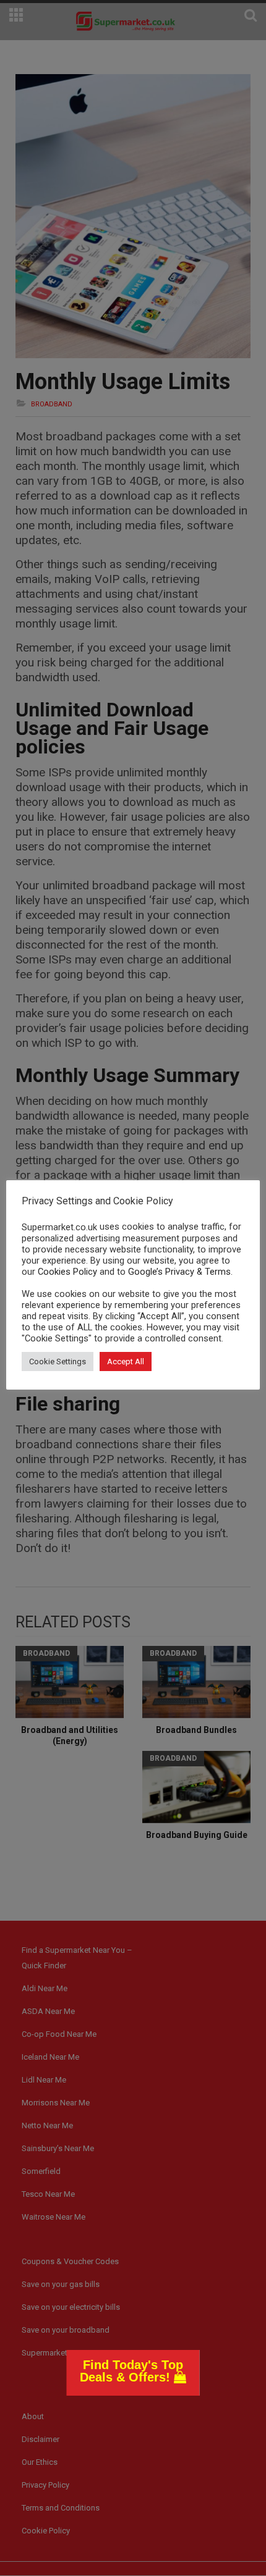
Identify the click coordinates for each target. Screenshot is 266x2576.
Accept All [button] (126, 1361)
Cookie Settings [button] (58, 1361)
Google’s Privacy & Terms (179, 1272)
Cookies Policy (67, 1272)
